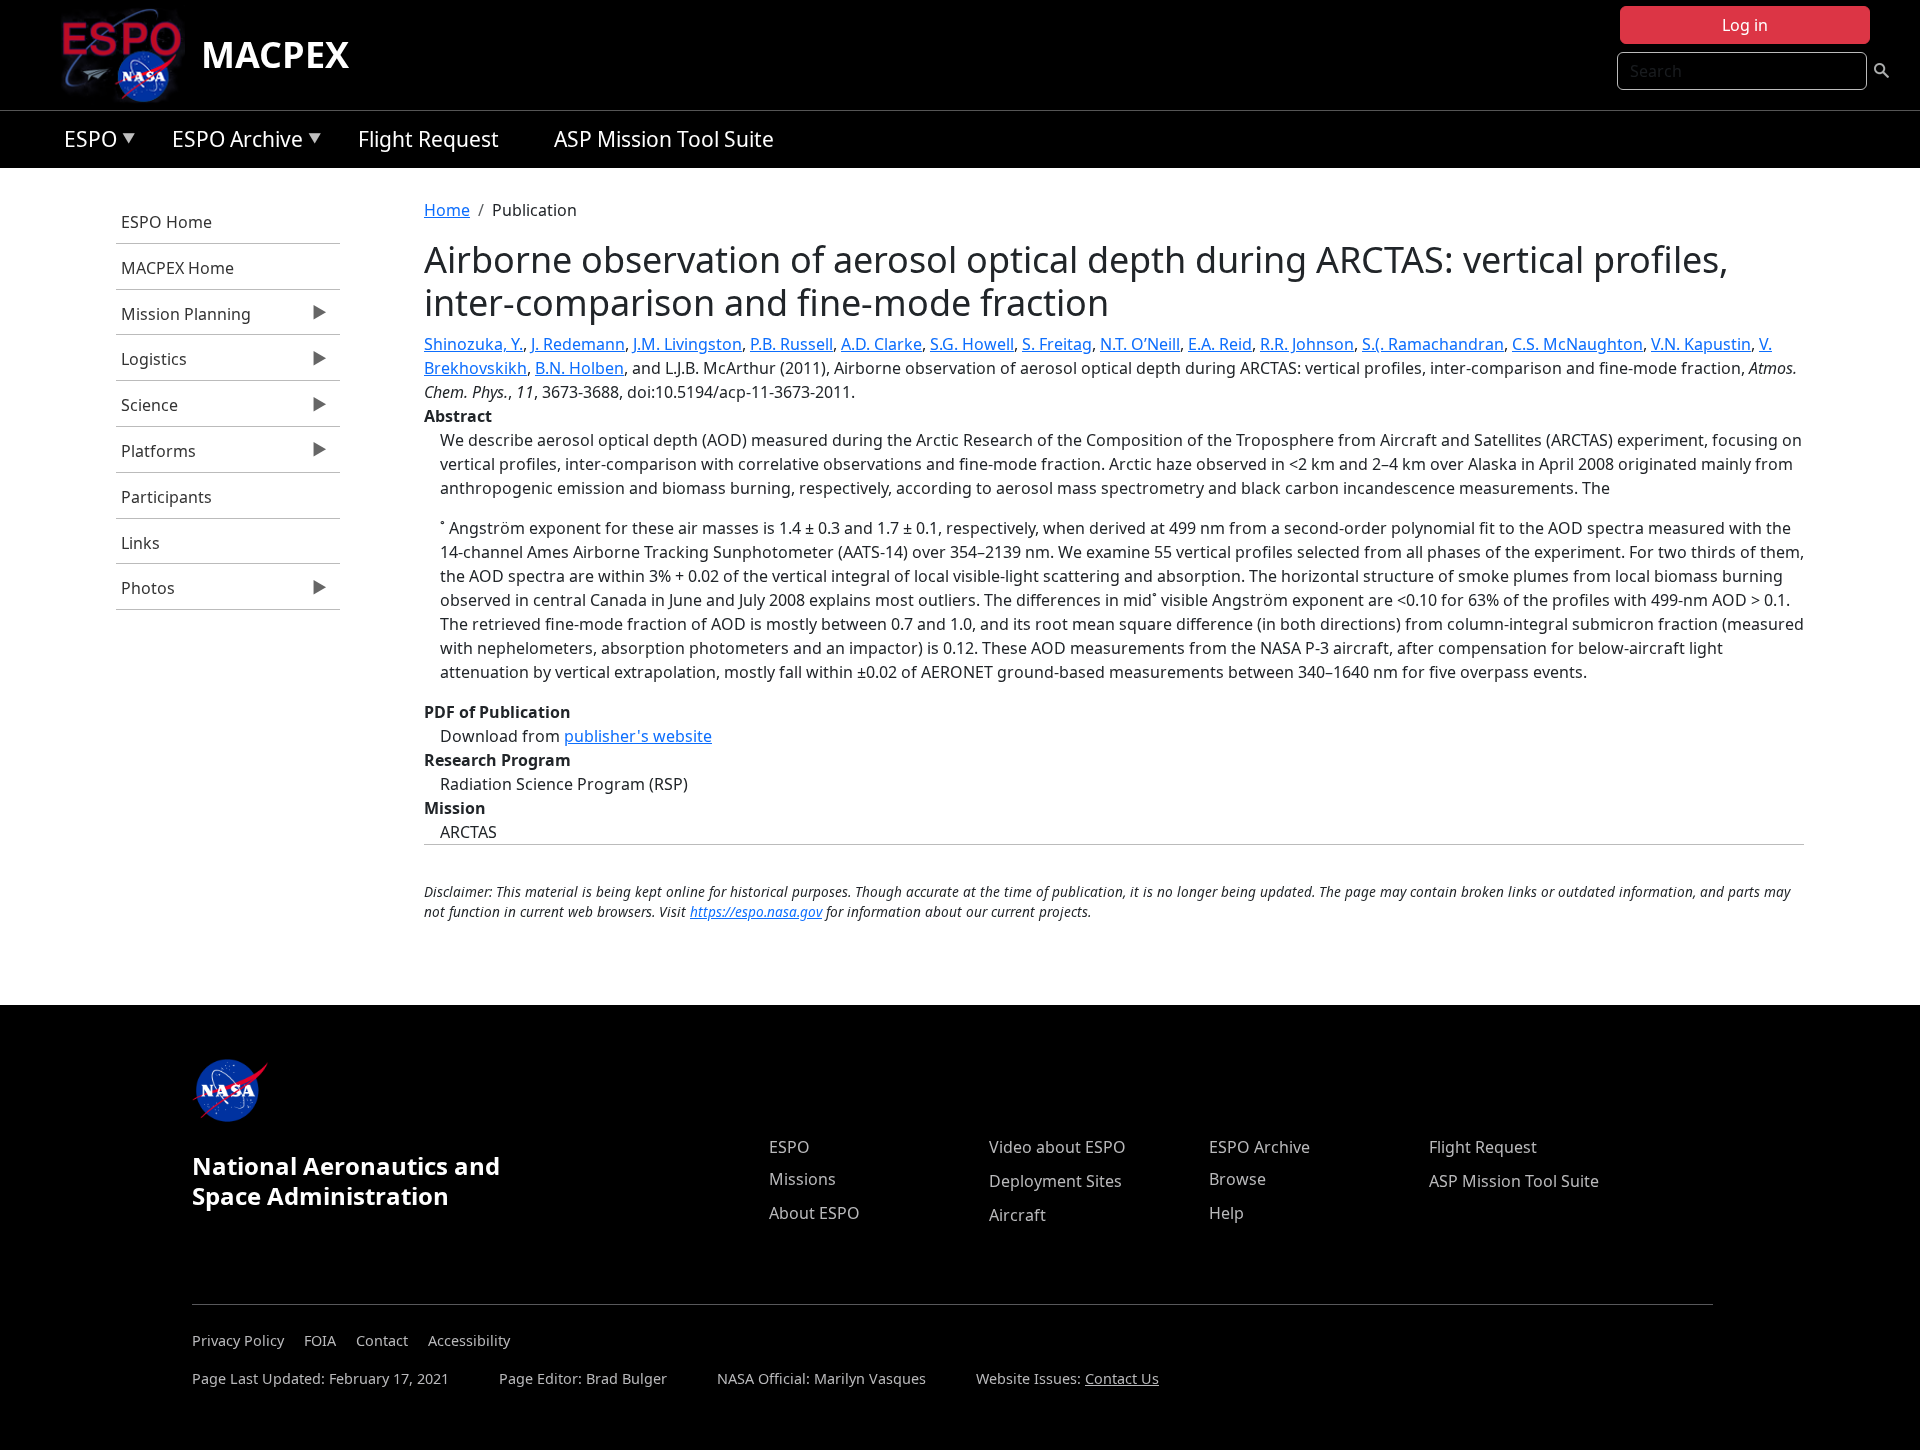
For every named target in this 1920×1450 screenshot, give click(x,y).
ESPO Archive (232, 142)
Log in (1745, 25)
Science (147, 410)
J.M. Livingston (687, 344)
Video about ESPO (1057, 1147)
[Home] (129, 55)
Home (447, 210)
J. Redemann (578, 344)
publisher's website (638, 736)
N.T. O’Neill (1140, 344)
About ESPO (814, 1213)
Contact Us (1122, 1378)
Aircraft (1017, 1215)
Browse (1237, 1179)
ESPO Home (166, 222)
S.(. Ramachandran (1433, 344)
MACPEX (275, 54)
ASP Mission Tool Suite (664, 139)
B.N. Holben (579, 368)
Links (140, 543)
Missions (802, 1179)
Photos (145, 593)
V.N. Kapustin (1701, 344)
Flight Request (428, 139)
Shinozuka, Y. (473, 344)
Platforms (156, 456)
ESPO (85, 142)
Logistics (151, 364)
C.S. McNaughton (1577, 344)
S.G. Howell (972, 344)
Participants (166, 497)
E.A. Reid (1220, 344)
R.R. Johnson (1307, 344)
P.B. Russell (791, 344)
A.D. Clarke (881, 344)
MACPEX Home (177, 268)
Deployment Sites (1055, 1181)
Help (1226, 1213)
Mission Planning (183, 319)
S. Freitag (1057, 344)
